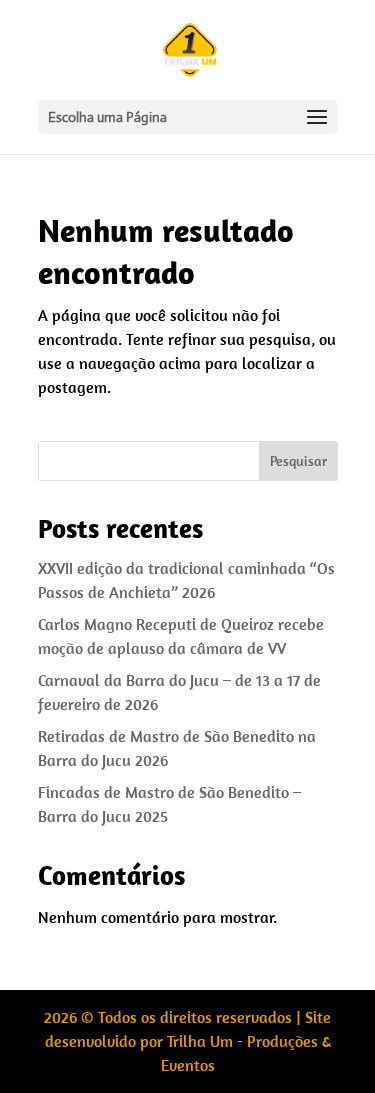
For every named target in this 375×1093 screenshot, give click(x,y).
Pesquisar (298, 461)
